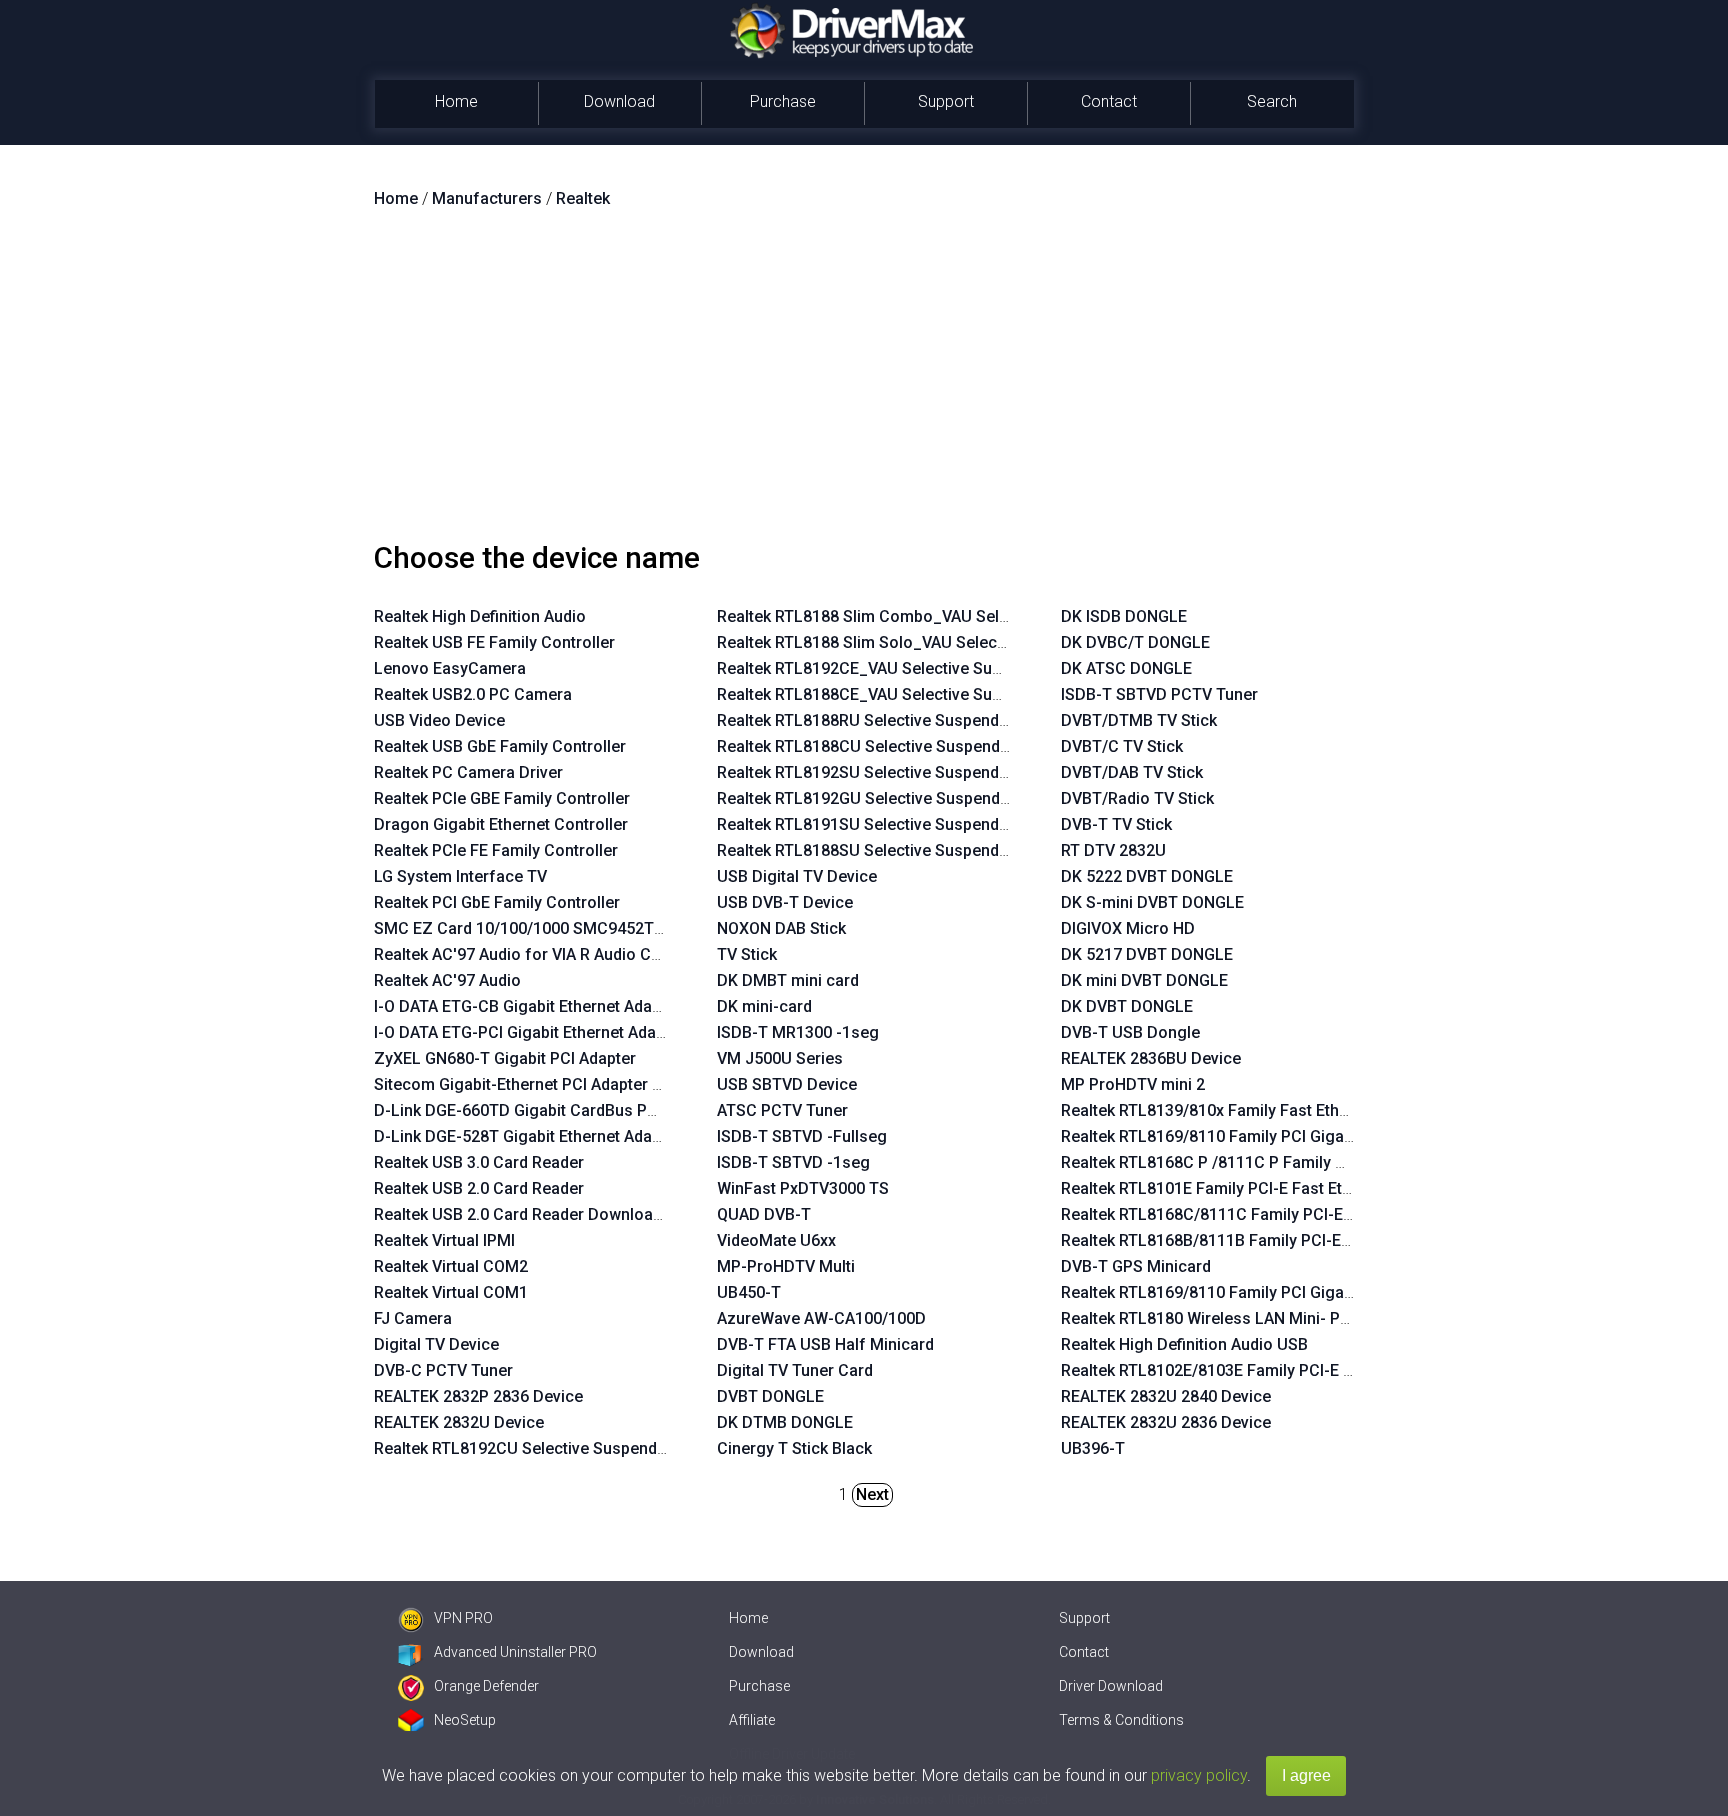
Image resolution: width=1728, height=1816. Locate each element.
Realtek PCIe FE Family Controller (496, 850)
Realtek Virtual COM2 (451, 1266)
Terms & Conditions (1121, 1720)
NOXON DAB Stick (781, 928)
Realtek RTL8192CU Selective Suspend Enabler (545, 1448)
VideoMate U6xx (776, 1240)
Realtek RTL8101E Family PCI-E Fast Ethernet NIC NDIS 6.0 (1273, 1188)
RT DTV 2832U (1113, 850)
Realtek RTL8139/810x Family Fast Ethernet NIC (1234, 1110)
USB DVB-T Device (785, 902)
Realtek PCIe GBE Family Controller (502, 798)
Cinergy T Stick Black (794, 1448)
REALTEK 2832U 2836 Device (1166, 1422)
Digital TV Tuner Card (795, 1370)
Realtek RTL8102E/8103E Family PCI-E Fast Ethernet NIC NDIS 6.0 (1298, 1370)
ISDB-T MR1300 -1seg (798, 1032)
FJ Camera (413, 1318)
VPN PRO (463, 1618)
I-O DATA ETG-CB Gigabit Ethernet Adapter (527, 1006)
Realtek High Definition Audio (480, 616)
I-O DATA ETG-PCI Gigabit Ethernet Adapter (529, 1032)
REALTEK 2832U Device (459, 1422)
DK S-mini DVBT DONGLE (1152, 902)
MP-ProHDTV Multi (786, 1266)
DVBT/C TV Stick (1122, 746)
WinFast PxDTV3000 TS (803, 1188)
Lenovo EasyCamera (450, 668)
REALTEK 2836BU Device (1151, 1058)
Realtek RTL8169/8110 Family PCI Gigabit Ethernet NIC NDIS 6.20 (1296, 1292)
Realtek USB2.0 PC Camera (473, 694)
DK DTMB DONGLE (785, 1422)
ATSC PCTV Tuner (782, 1110)
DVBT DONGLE (770, 1396)
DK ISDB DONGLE (1124, 616)
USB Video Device (439, 720)
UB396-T (1093, 1448)
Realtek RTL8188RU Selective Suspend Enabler (887, 720)
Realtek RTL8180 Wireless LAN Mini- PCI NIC (1223, 1318)
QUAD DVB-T (764, 1214)
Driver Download (1111, 1686)
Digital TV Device (436, 1344)
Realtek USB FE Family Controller (494, 642)
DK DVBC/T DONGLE (1135, 642)
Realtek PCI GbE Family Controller (497, 902)
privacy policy (1199, 1775)
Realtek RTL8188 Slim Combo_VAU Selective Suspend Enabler (943, 616)
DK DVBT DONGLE (1127, 1006)
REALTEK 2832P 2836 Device (478, 1396)
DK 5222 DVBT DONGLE (1147, 876)
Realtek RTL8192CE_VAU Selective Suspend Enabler (906, 668)
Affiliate (752, 1720)
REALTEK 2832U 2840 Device (1166, 1396)
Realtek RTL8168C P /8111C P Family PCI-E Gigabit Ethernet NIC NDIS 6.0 (1326, 1162)
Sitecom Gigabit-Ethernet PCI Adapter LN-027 (539, 1084)
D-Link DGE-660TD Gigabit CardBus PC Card (535, 1110)
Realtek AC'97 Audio (447, 980)
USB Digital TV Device (797, 876)
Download (619, 101)
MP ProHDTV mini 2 (1133, 1084)
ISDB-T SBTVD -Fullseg (802, 1136)
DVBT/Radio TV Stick (1137, 798)
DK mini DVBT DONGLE (1144, 980)
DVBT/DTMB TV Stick (1139, 720)
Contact (1109, 101)
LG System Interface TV (460, 876)
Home (456, 101)
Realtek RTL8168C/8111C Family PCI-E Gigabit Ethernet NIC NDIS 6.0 (1310, 1214)
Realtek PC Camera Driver (468, 772)
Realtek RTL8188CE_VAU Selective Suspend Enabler (906, 694)
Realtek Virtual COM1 (451, 1292)
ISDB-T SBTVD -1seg (793, 1162)
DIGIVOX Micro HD (1128, 928)
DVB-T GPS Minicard (1136, 1266)
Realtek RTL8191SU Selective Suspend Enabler (887, 824)
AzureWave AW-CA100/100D (821, 1318)
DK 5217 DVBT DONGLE (1147, 954)
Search (1272, 101)
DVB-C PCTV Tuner (443, 1370)
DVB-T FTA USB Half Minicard (825, 1344)
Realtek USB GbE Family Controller (500, 746)
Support (946, 101)
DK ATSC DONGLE (1126, 668)
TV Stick (747, 954)
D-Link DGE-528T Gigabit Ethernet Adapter (527, 1136)
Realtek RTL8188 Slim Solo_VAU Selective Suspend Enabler (933, 642)
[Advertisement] (864, 383)
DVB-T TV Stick (1116, 824)
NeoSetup (465, 1720)
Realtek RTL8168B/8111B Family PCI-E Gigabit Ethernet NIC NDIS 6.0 (1309, 1240)
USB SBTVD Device (787, 1084)
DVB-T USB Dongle (1130, 1032)
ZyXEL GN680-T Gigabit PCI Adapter (505, 1058)
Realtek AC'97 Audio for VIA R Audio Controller (544, 954)
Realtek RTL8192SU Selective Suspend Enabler (887, 772)
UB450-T (749, 1292)
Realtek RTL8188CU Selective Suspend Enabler (888, 746)
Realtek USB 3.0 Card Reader (479, 1162)
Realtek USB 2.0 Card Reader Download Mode (541, 1214)
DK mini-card (764, 1006)
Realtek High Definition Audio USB (1184, 1344)
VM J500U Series (780, 1058)
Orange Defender (486, 1686)
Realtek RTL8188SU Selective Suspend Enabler (887, 850)
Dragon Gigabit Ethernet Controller (501, 824)
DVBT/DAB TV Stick (1132, 772)
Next (872, 1494)
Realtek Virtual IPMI (444, 1240)
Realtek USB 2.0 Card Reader (479, 1188)
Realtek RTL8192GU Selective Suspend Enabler (888, 798)
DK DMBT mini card (788, 980)
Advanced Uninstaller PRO (515, 1652)
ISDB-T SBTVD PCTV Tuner (1159, 694)
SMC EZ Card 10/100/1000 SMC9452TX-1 (526, 928)
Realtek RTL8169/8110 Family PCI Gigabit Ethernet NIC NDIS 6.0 (1292, 1136)
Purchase (783, 101)
